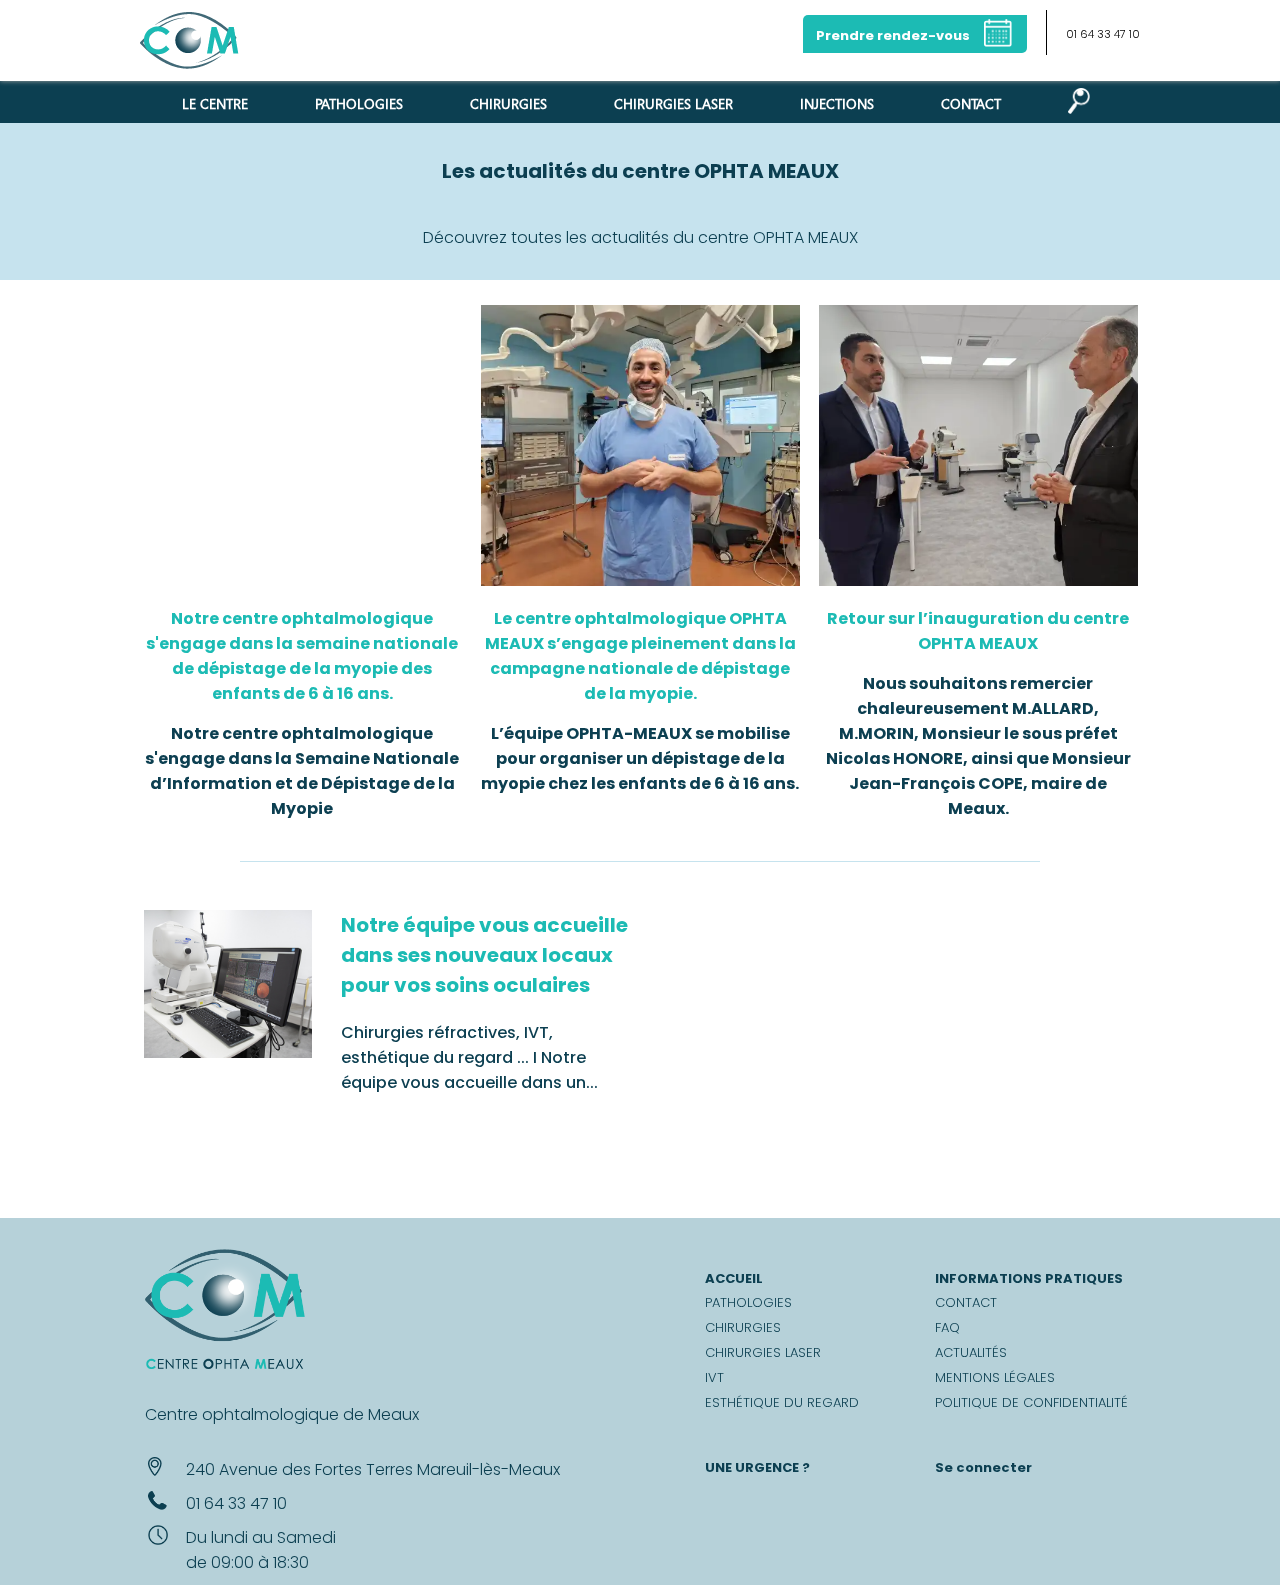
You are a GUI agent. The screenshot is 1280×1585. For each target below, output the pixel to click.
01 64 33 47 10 (1103, 34)
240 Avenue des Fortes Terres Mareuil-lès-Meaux (373, 1469)
